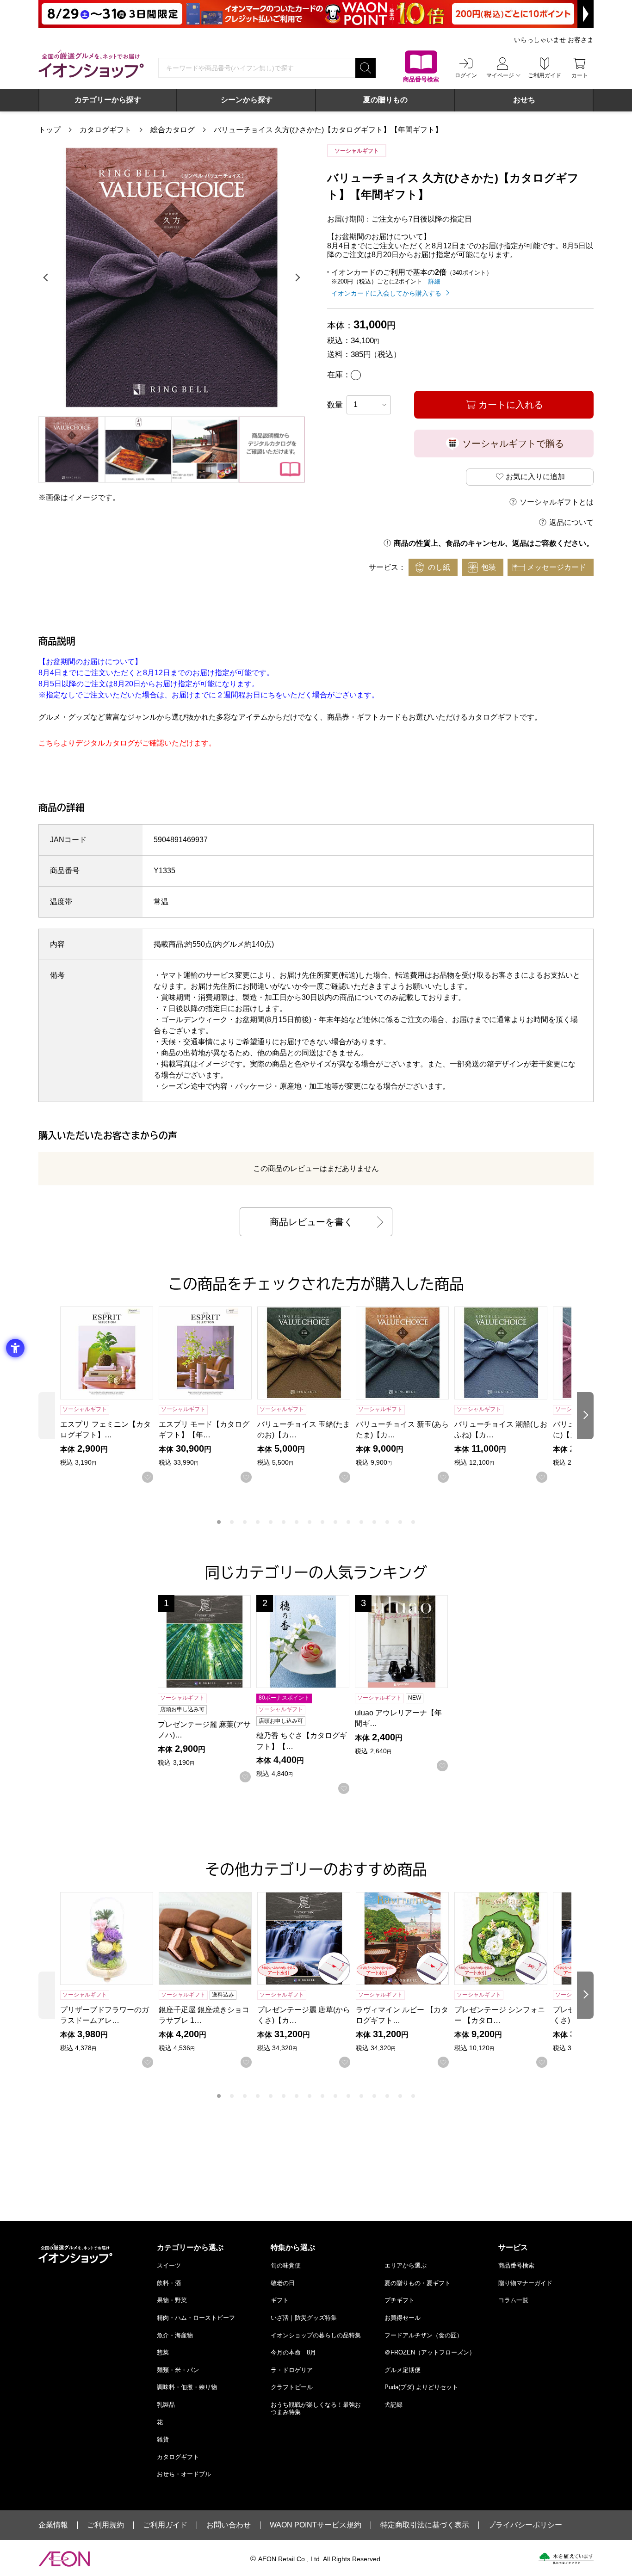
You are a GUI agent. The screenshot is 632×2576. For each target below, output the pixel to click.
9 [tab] (322, 1522)
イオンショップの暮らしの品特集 (316, 2335)
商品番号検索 (516, 2265)
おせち (524, 100)
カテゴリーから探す (108, 100)
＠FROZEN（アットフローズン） (430, 2352)
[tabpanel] (172, 277)
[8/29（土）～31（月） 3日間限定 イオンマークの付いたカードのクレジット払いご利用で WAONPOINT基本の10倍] (316, 14)
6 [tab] (284, 1522)
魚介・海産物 (175, 2335)
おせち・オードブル (184, 2474)
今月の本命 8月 (293, 2352)
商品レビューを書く (311, 1222)
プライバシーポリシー (525, 2525)
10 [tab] (335, 1522)
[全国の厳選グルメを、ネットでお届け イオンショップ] (91, 64)
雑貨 (163, 2439)
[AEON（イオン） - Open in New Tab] (64, 2559)
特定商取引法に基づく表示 (425, 2525)
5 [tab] (271, 1522)
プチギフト (400, 2300)
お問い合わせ (229, 2525)
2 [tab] (232, 1522)
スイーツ (169, 2265)
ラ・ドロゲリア (292, 2370)
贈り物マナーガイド (525, 2283)
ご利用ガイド (165, 2525)
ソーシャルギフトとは (557, 502)
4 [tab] (258, 1522)
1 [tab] (219, 1522)
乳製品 (166, 2405)
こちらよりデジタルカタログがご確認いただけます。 (127, 743)
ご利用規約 (105, 2525)
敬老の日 (283, 2283)
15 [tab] (400, 1522)
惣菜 (163, 2352)
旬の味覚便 (286, 2265)
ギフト (280, 2300)
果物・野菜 (172, 2300)
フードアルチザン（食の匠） (424, 2335)
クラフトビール (292, 2387)
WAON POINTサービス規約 (316, 2525)
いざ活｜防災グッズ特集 (304, 2318)
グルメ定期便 (403, 2370)
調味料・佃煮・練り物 (187, 2387)
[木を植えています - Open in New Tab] (566, 2558)
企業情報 (53, 2525)
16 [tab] (413, 1522)
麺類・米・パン (178, 2370)
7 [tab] (297, 1522)
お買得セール (403, 2318)
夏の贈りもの (385, 100)
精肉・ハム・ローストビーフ (196, 2318)
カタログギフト (105, 130)
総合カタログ (173, 130)
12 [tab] (361, 1522)
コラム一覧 (513, 2300)
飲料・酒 (169, 2283)
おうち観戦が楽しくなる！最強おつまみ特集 (316, 2408)
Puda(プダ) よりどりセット (421, 2387)
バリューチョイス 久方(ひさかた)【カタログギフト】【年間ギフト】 (328, 130)
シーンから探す (247, 100)
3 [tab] (245, 1522)
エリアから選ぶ (406, 2265)
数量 (335, 405)
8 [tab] (310, 1522)
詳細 (434, 281)
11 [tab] (348, 1522)
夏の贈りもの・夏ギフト (418, 2283)
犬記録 (393, 2405)
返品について (571, 522)
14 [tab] (387, 1522)
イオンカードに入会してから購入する (386, 293)
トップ (50, 130)
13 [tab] (374, 1522)
